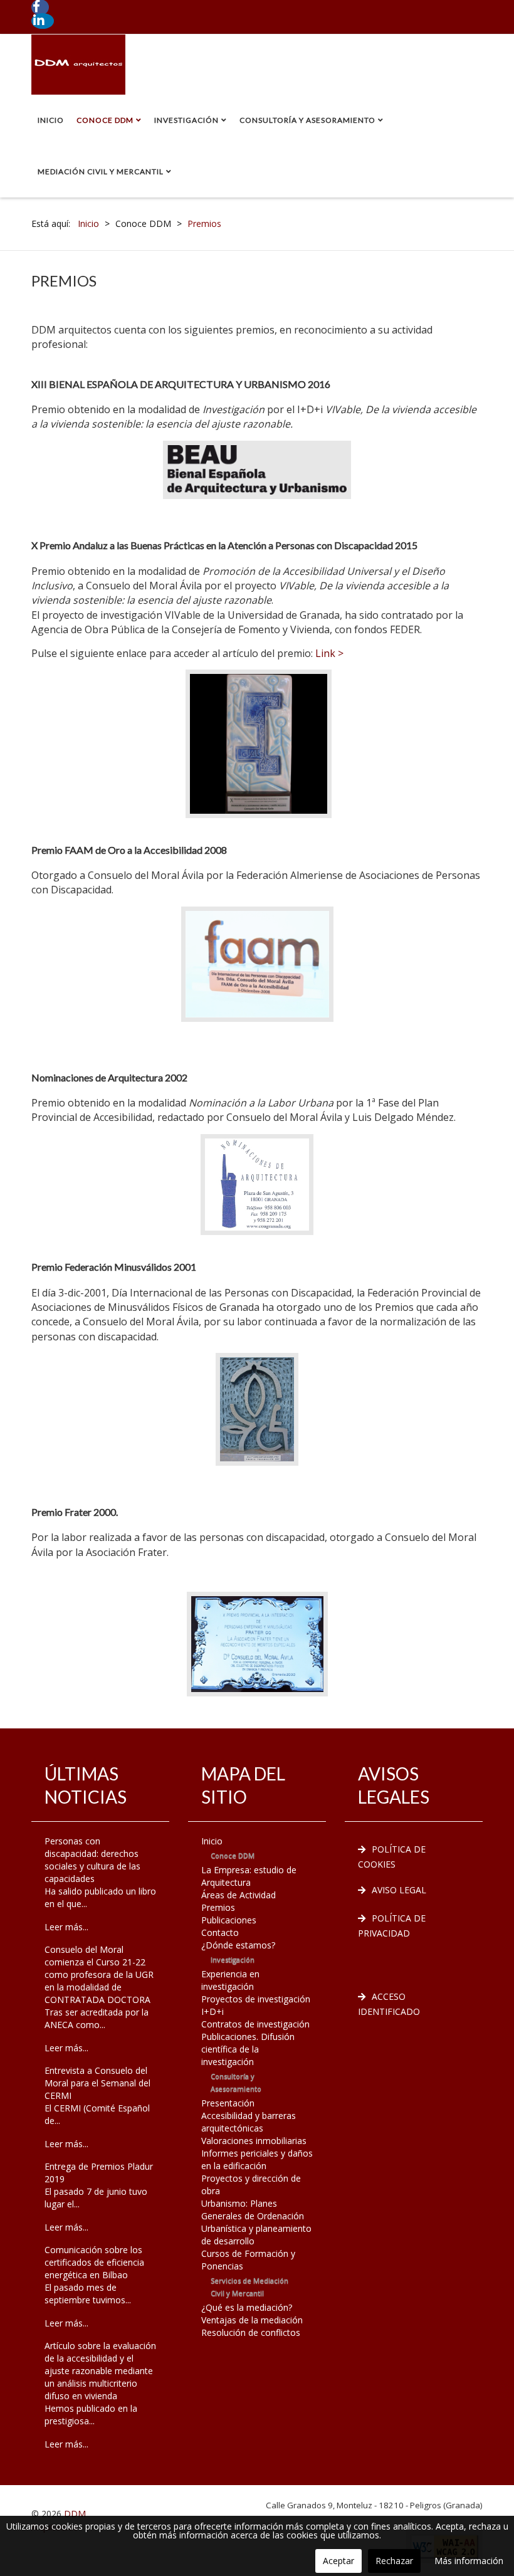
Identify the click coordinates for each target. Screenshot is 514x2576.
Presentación (228, 2103)
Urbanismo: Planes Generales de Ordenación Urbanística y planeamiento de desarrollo (256, 2222)
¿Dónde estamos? (238, 1945)
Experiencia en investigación (230, 1980)
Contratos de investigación (255, 2024)
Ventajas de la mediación (252, 2320)
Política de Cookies (392, 1857)
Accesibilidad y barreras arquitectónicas (249, 2122)
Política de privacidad (392, 1926)
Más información (469, 2561)
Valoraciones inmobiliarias (254, 2141)
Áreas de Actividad (239, 1895)
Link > (329, 653)
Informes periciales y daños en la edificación (257, 2159)
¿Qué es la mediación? (247, 2307)
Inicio (51, 120)
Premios (218, 1907)
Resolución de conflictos (251, 2332)
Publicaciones (229, 1920)
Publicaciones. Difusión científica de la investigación (248, 2049)
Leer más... (66, 1927)
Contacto (220, 1932)
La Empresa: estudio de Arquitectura (249, 1876)
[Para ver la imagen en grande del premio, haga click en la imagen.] (259, 743)
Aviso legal (399, 1890)
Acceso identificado (389, 2004)
